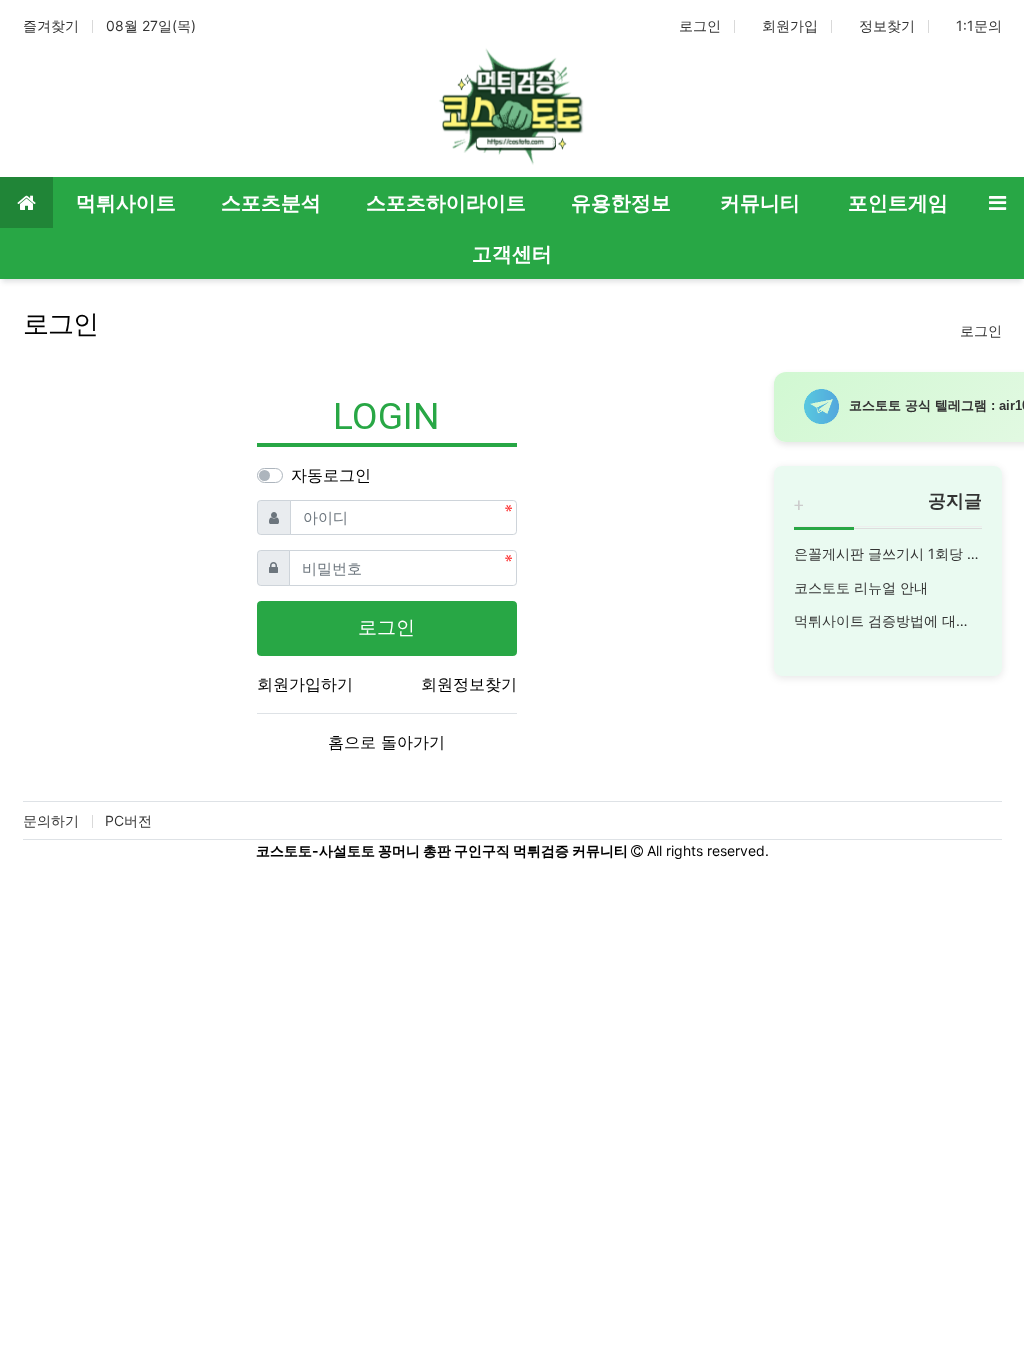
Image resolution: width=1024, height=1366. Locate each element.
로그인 (700, 25)
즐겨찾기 (51, 25)
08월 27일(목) (151, 25)
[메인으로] (26, 202)
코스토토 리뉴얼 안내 (861, 587)
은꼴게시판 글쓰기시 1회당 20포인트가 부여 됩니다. (888, 553)
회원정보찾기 (469, 684)
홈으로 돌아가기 (386, 742)
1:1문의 (979, 25)
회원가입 (790, 25)
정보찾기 (887, 25)
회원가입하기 (305, 684)
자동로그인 (331, 475)
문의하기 (51, 820)
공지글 (955, 500)
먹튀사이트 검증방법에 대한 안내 (888, 620)
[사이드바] (997, 202)
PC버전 (128, 820)
